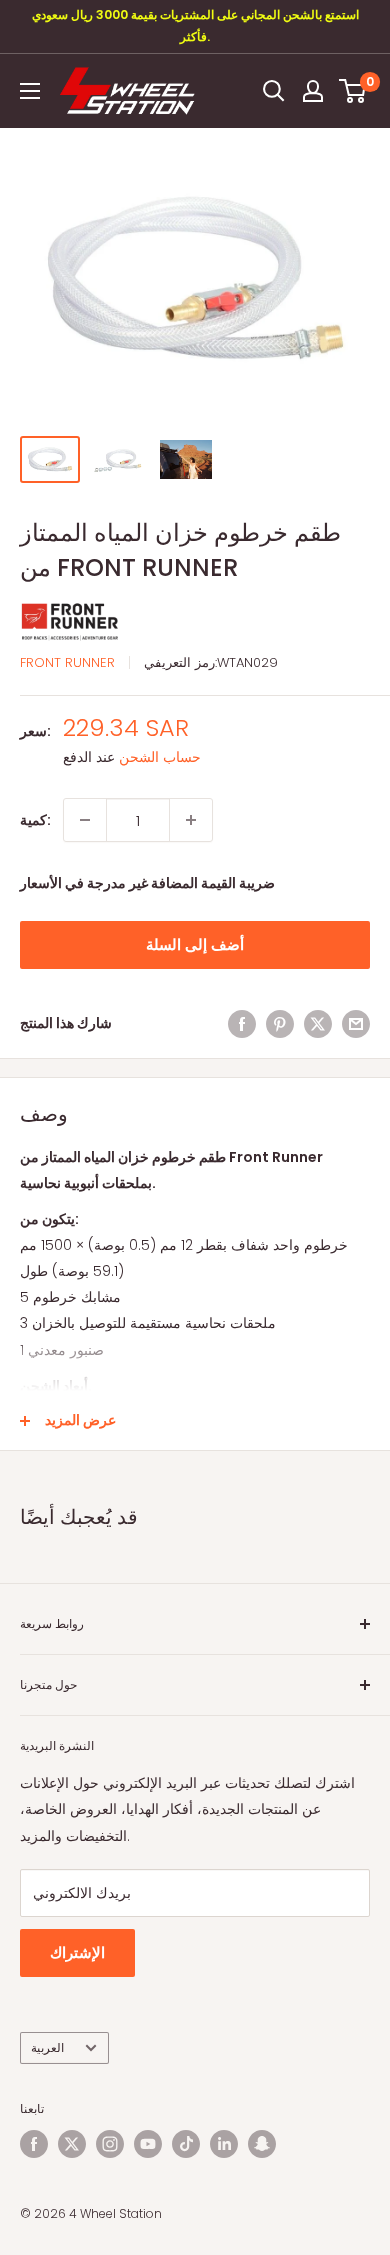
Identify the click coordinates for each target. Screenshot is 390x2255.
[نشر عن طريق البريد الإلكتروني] (356, 1023)
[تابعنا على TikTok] (186, 2144)
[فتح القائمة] (30, 91)
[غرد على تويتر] (318, 1023)
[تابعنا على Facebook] (34, 2144)
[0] (353, 91)
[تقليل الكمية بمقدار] (85, 820)
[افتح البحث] (274, 91)
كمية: (35, 820)
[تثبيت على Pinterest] (280, 1023)
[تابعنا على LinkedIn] (224, 2144)
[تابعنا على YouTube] (148, 2144)
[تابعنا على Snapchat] (262, 2144)
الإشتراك (77, 1952)
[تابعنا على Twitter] (72, 2144)
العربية (47, 2048)
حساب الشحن (160, 757)
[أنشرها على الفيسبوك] (242, 1023)
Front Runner (67, 662)
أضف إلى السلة (195, 944)
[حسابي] (313, 91)
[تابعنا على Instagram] (110, 2144)
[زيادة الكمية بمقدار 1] (191, 820)
